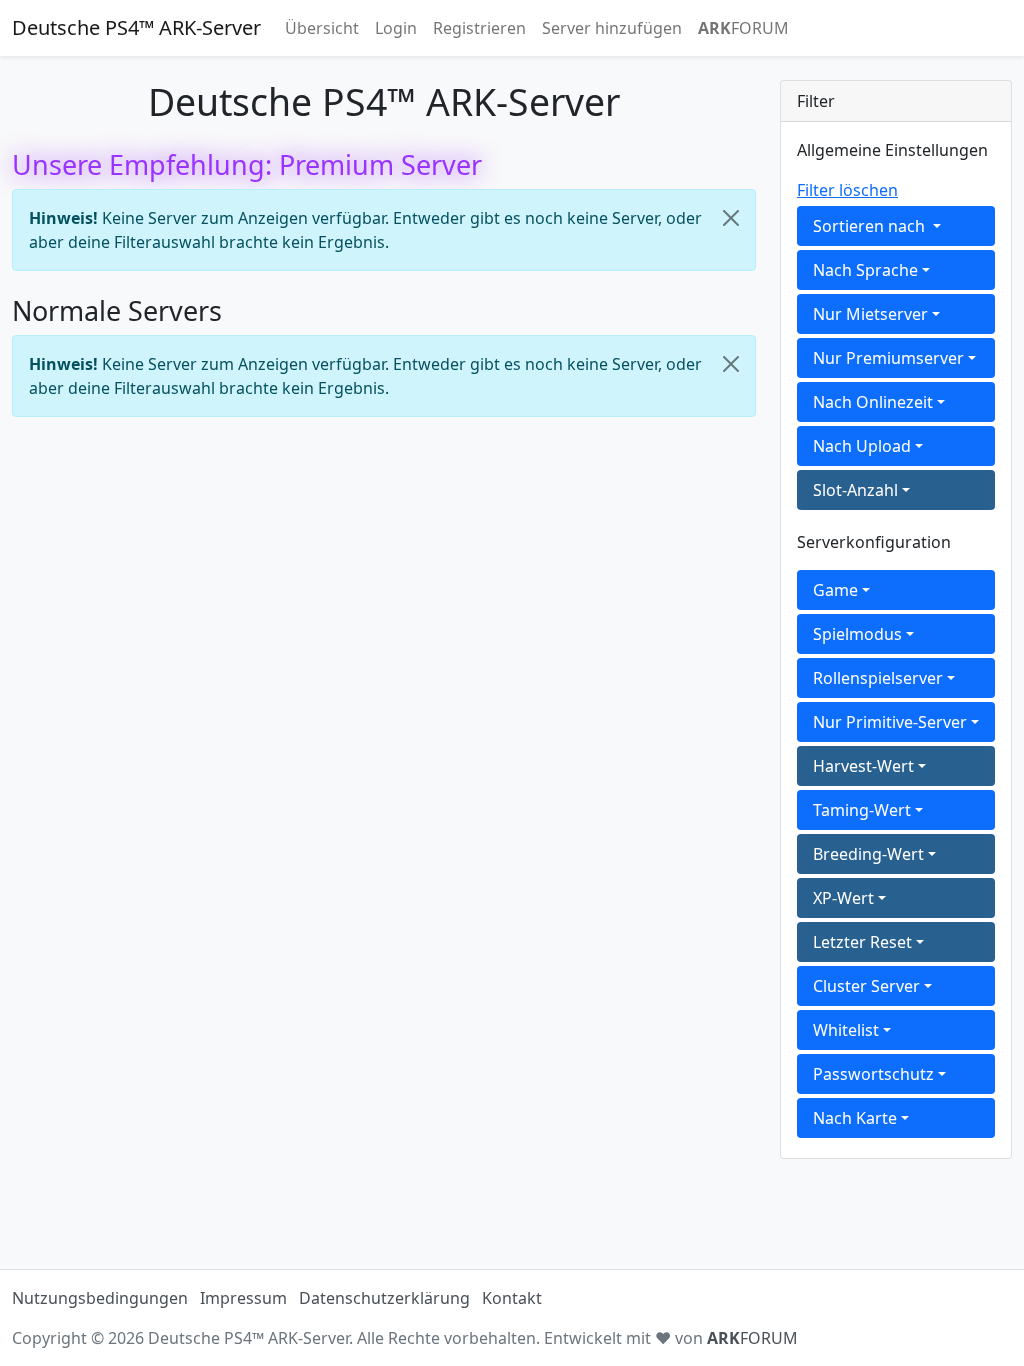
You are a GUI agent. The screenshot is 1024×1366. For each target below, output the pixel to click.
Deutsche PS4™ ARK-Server (136, 27)
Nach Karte (855, 1118)
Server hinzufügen (612, 28)
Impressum (243, 1298)
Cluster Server (866, 986)
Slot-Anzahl (855, 490)
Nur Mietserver (870, 314)
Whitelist (846, 1030)
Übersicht (322, 28)
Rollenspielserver (878, 678)
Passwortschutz (873, 1074)
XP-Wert (843, 898)
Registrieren (479, 28)
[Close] (731, 218)
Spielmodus (857, 634)
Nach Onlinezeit (873, 402)
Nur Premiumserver (888, 358)
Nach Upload (862, 446)
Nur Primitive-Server (890, 722)
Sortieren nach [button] (871, 226)
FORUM (743, 28)
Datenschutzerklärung (384, 1298)
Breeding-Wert (868, 854)
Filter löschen (847, 190)
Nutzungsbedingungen (100, 1298)
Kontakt (512, 1298)
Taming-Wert (862, 810)
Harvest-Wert (863, 766)
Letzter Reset (862, 942)
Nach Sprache (865, 270)
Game (835, 590)
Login (396, 28)
